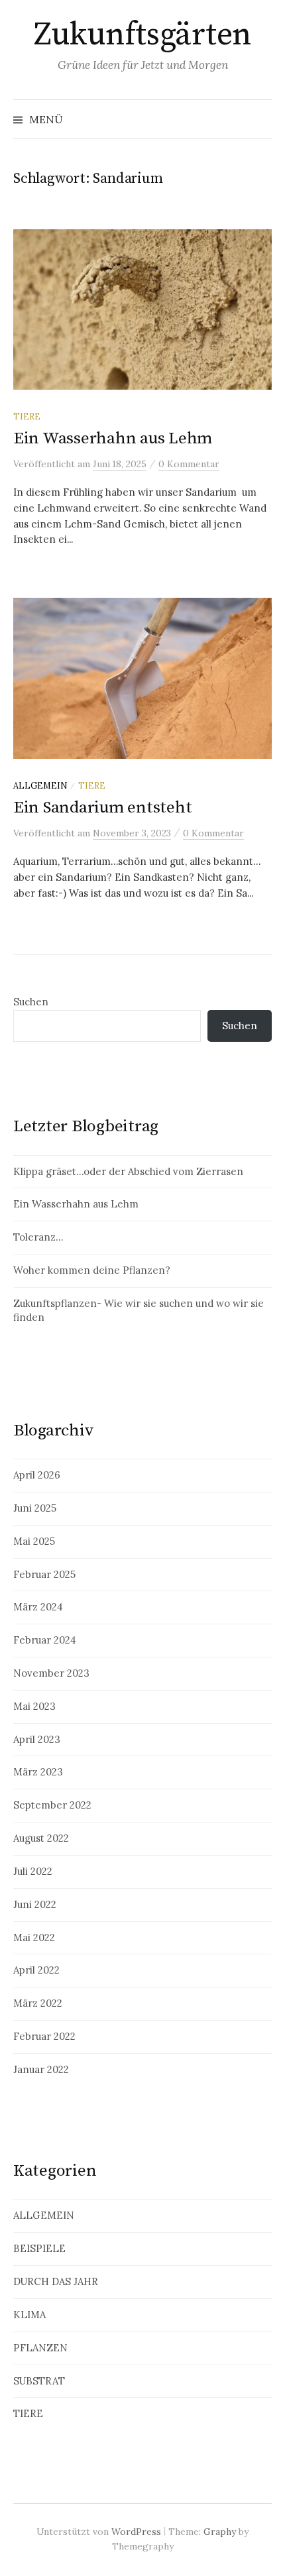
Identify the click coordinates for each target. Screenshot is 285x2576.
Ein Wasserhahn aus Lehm (113, 438)
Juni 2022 (35, 1904)
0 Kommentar (189, 464)
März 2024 (38, 1607)
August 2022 (41, 1838)
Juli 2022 (33, 1871)
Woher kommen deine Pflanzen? (92, 1270)
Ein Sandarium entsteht (102, 808)
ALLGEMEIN (40, 785)
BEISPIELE (39, 2248)
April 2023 (37, 1739)
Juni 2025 (35, 1508)
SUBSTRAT (39, 2381)
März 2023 (38, 1772)
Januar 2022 (41, 2069)
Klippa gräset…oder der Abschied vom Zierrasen (128, 1171)
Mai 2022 (34, 1937)
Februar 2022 (44, 2036)
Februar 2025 (44, 1574)
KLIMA (29, 2315)
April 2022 (36, 1970)
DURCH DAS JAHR (56, 2281)
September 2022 (52, 1805)
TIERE (27, 416)
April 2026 (37, 1475)
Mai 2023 (34, 1706)
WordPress (136, 2532)
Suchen (31, 1002)
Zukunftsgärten (142, 35)
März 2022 (38, 2003)
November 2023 (51, 1673)
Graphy (220, 2532)
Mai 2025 (34, 1541)
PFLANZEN (40, 2348)
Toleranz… (38, 1237)
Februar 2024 (45, 1640)
